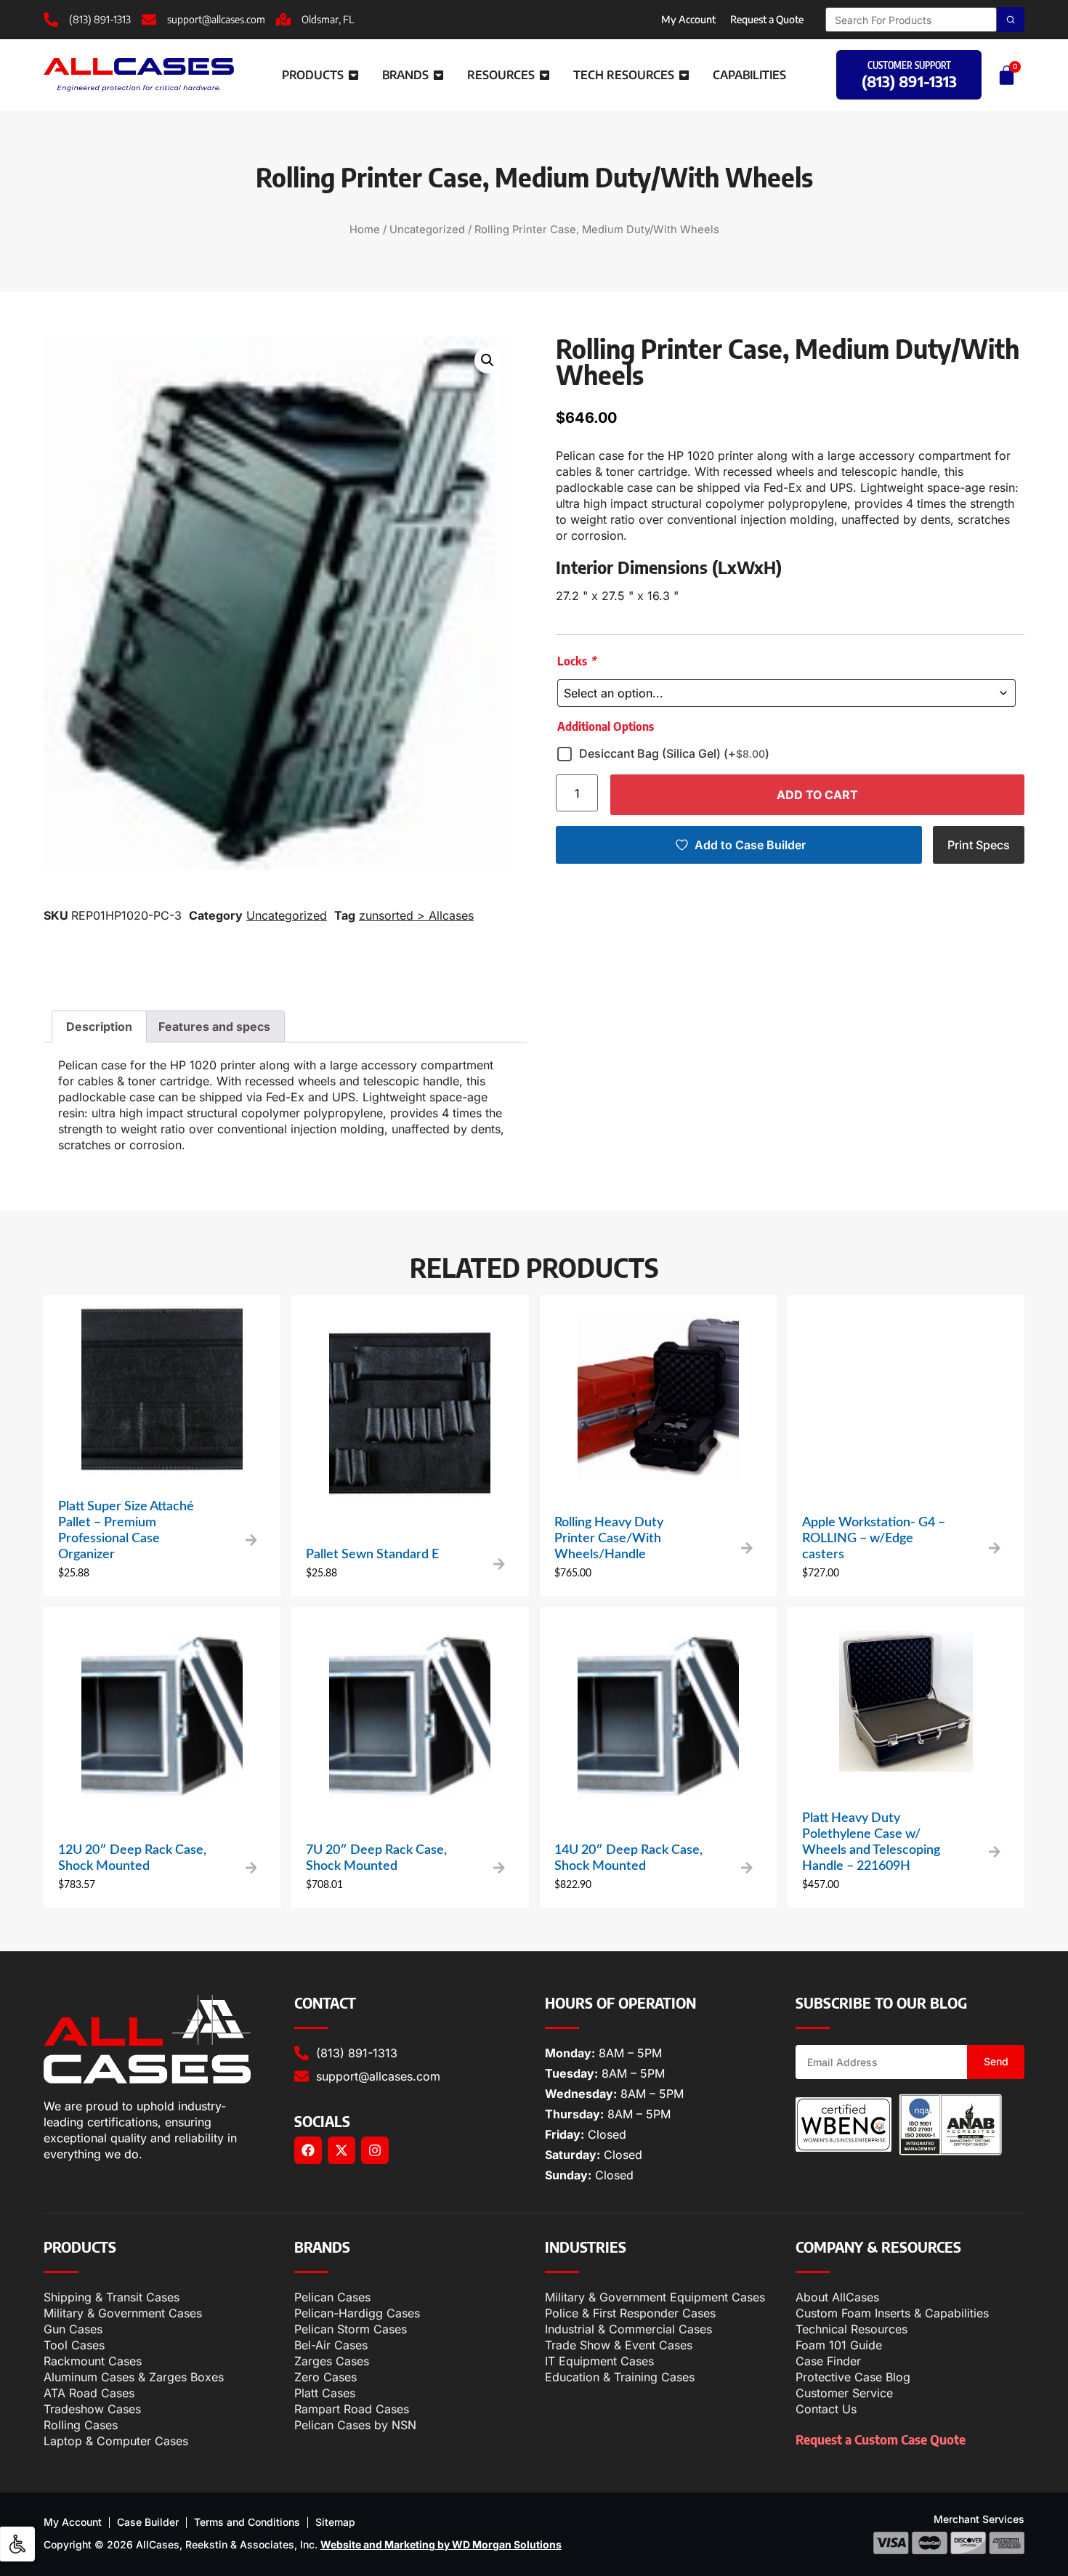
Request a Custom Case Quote (881, 2439)
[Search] (1011, 20)
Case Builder (148, 2522)
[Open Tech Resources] (684, 75)
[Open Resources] (545, 75)
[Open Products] (353, 75)
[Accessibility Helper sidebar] (17, 2544)
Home (365, 230)
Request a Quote (767, 19)
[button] (488, 360)
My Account (688, 19)
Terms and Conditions (247, 2522)
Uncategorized (427, 230)
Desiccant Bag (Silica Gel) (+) (674, 753)
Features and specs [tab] (214, 1026)
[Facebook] (308, 2150)
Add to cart (817, 795)
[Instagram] (375, 2150)
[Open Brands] (438, 75)
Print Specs (979, 845)
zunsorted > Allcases (416, 915)
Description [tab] (99, 1026)
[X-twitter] (341, 2150)
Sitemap (335, 2522)
